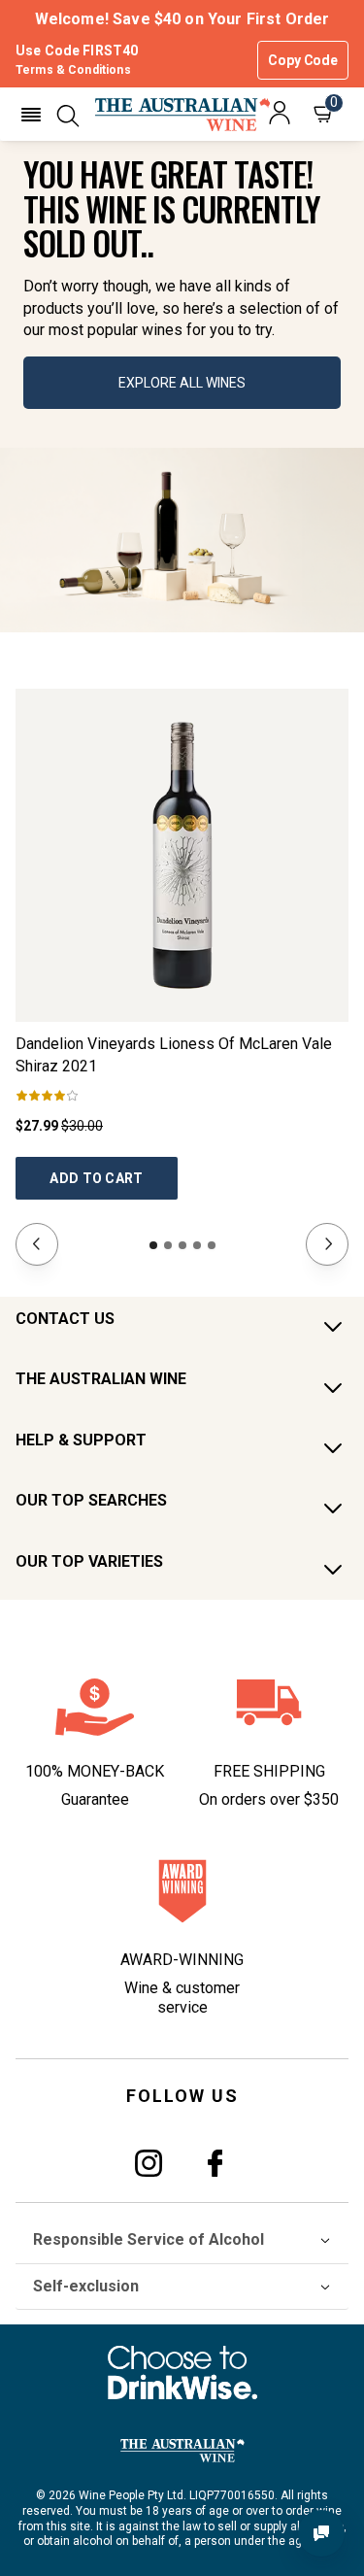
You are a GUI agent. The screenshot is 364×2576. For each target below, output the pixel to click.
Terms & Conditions (73, 70)
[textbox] (182, 249)
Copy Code (303, 60)
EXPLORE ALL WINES (182, 383)
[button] (31, 115)
